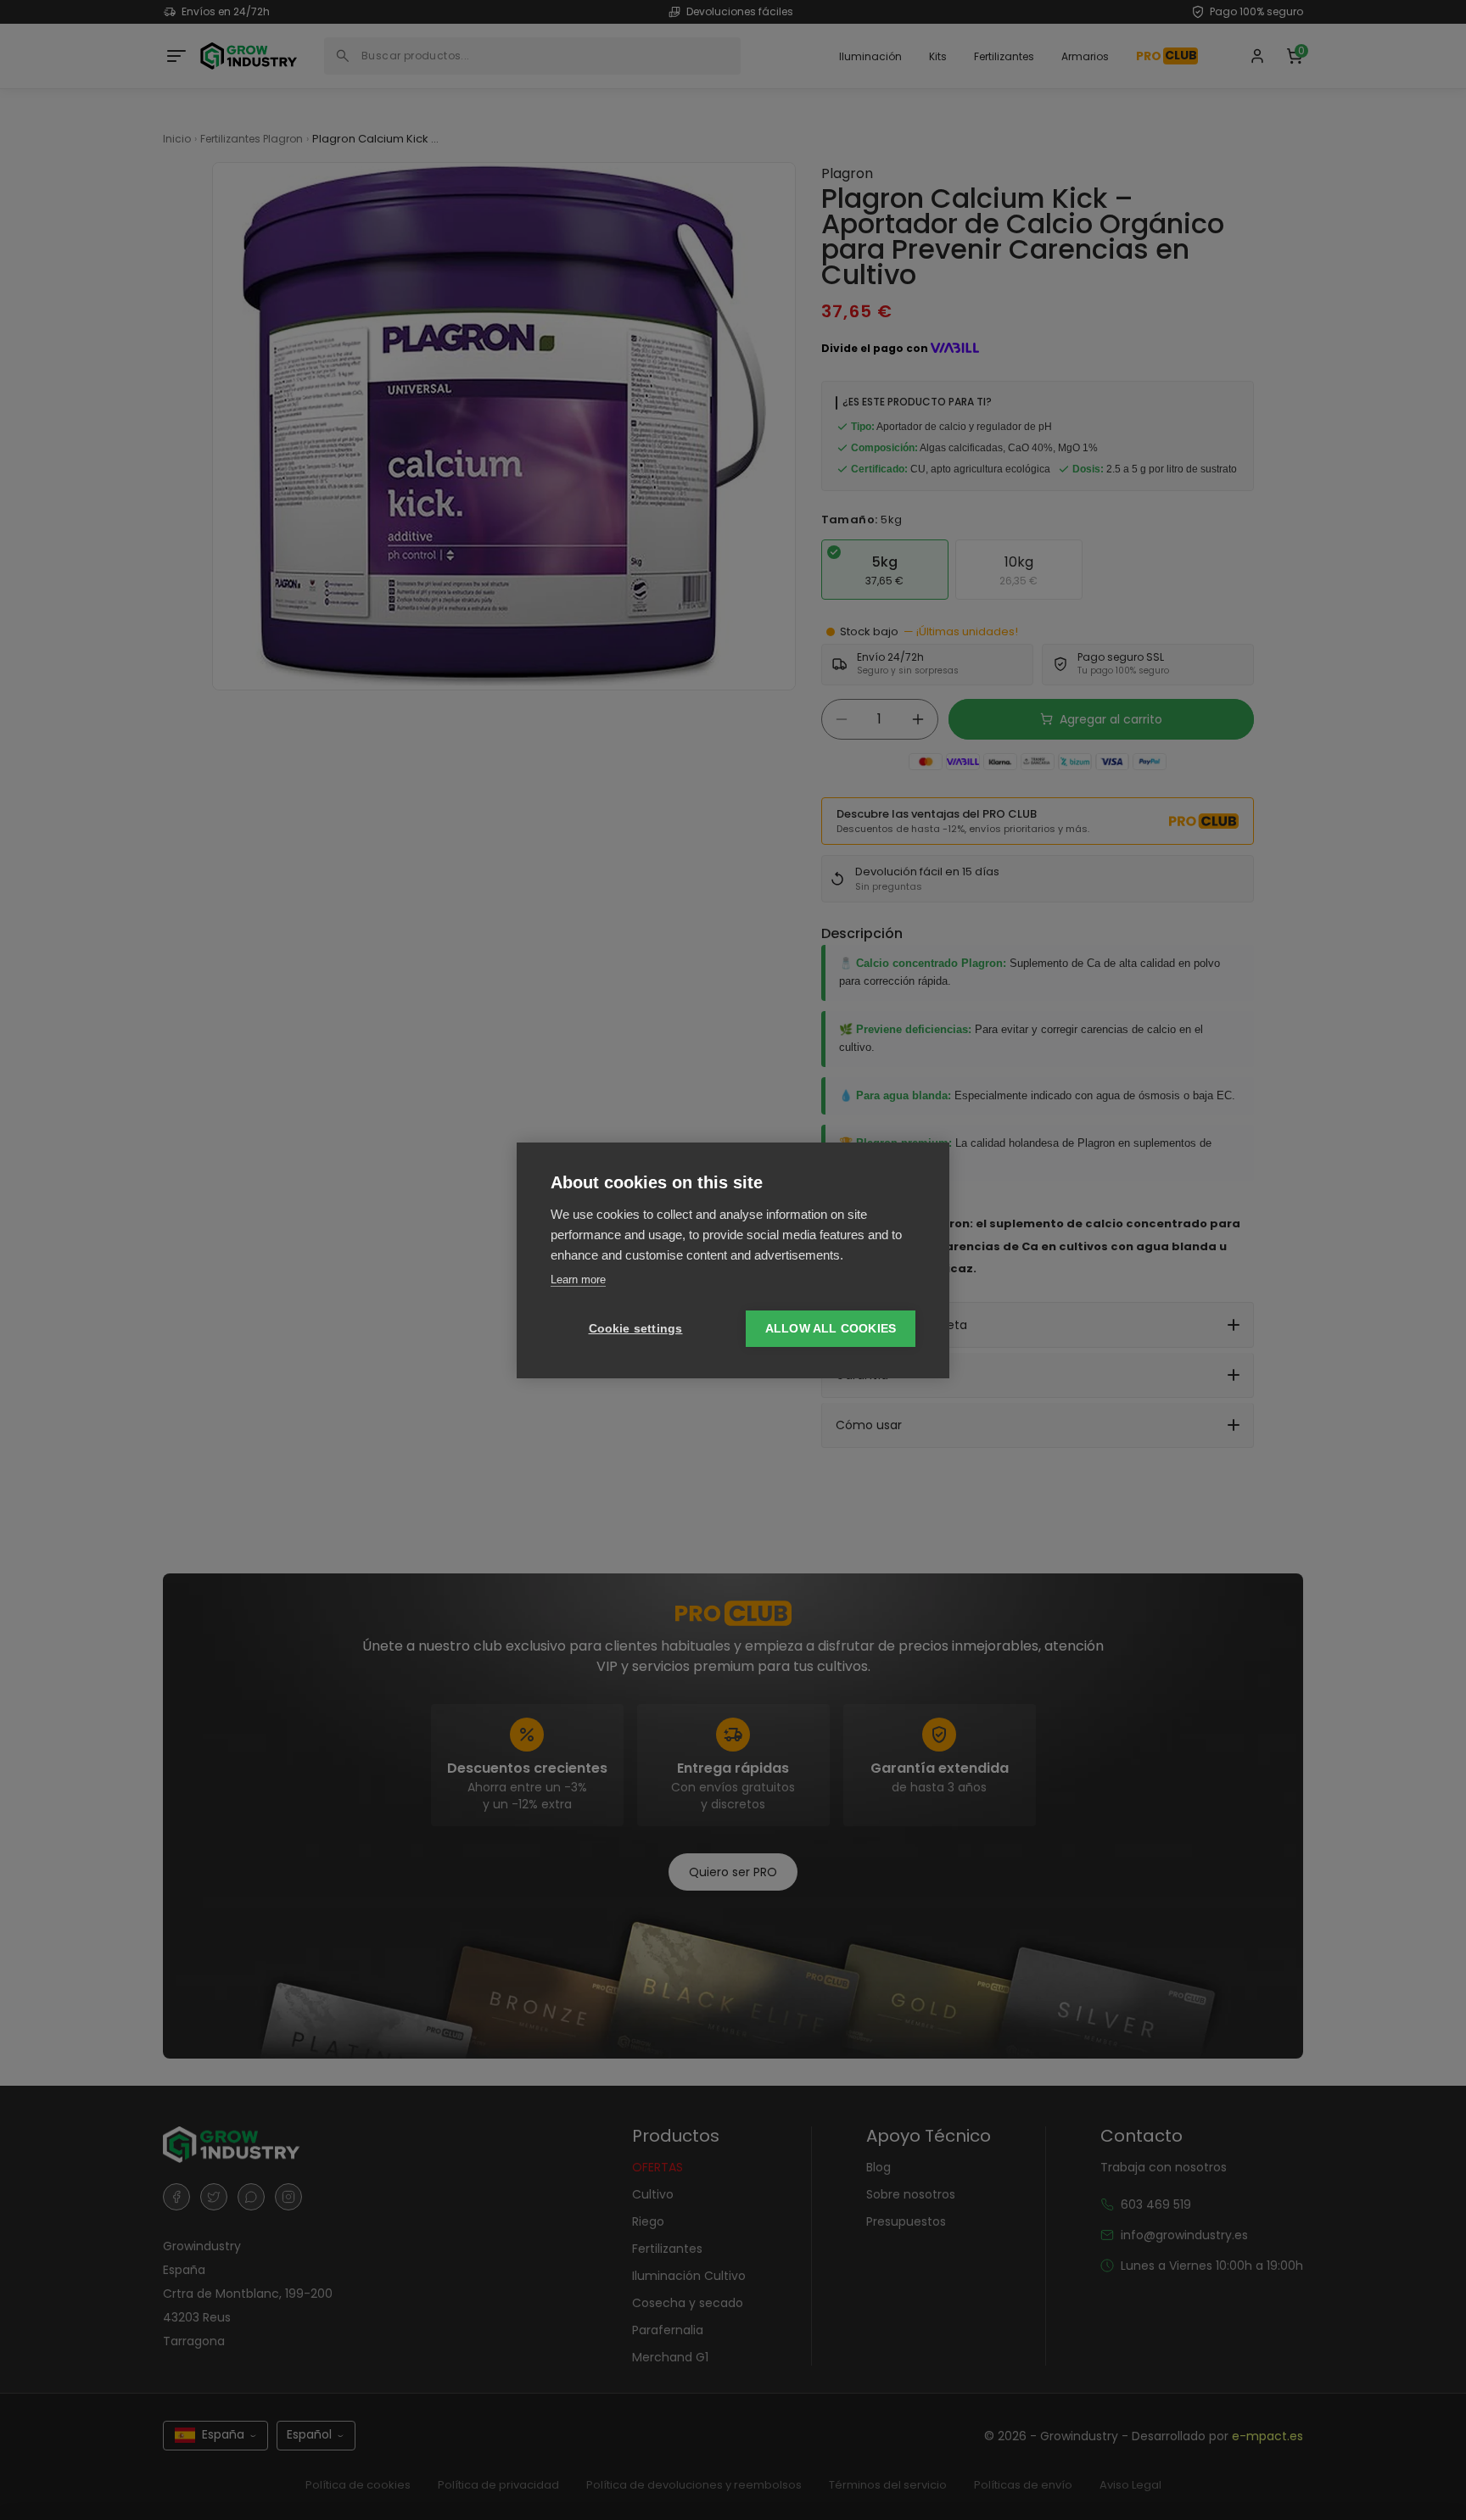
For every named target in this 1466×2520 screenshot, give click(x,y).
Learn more (578, 1280)
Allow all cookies (831, 1329)
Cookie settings (636, 1329)
